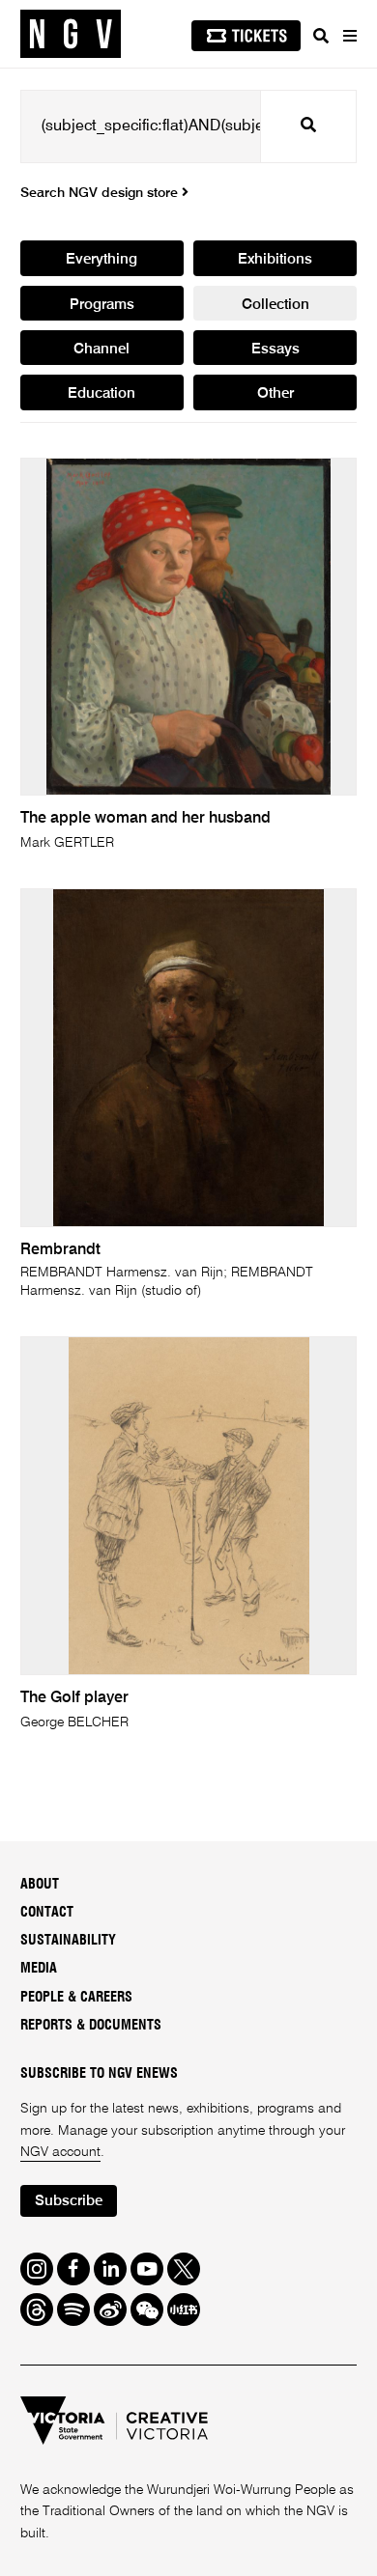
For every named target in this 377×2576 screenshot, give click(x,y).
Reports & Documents (91, 2026)
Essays (275, 349)
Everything (101, 259)
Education (101, 393)
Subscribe (69, 2201)
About (40, 1885)
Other (275, 393)
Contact (47, 1913)
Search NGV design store (101, 193)
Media (39, 1969)
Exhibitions (275, 259)
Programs (102, 305)
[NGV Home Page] (71, 34)
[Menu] (349, 36)
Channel (101, 349)
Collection (275, 305)
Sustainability (68, 1941)
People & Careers (76, 1998)
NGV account (60, 2152)
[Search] (321, 36)
